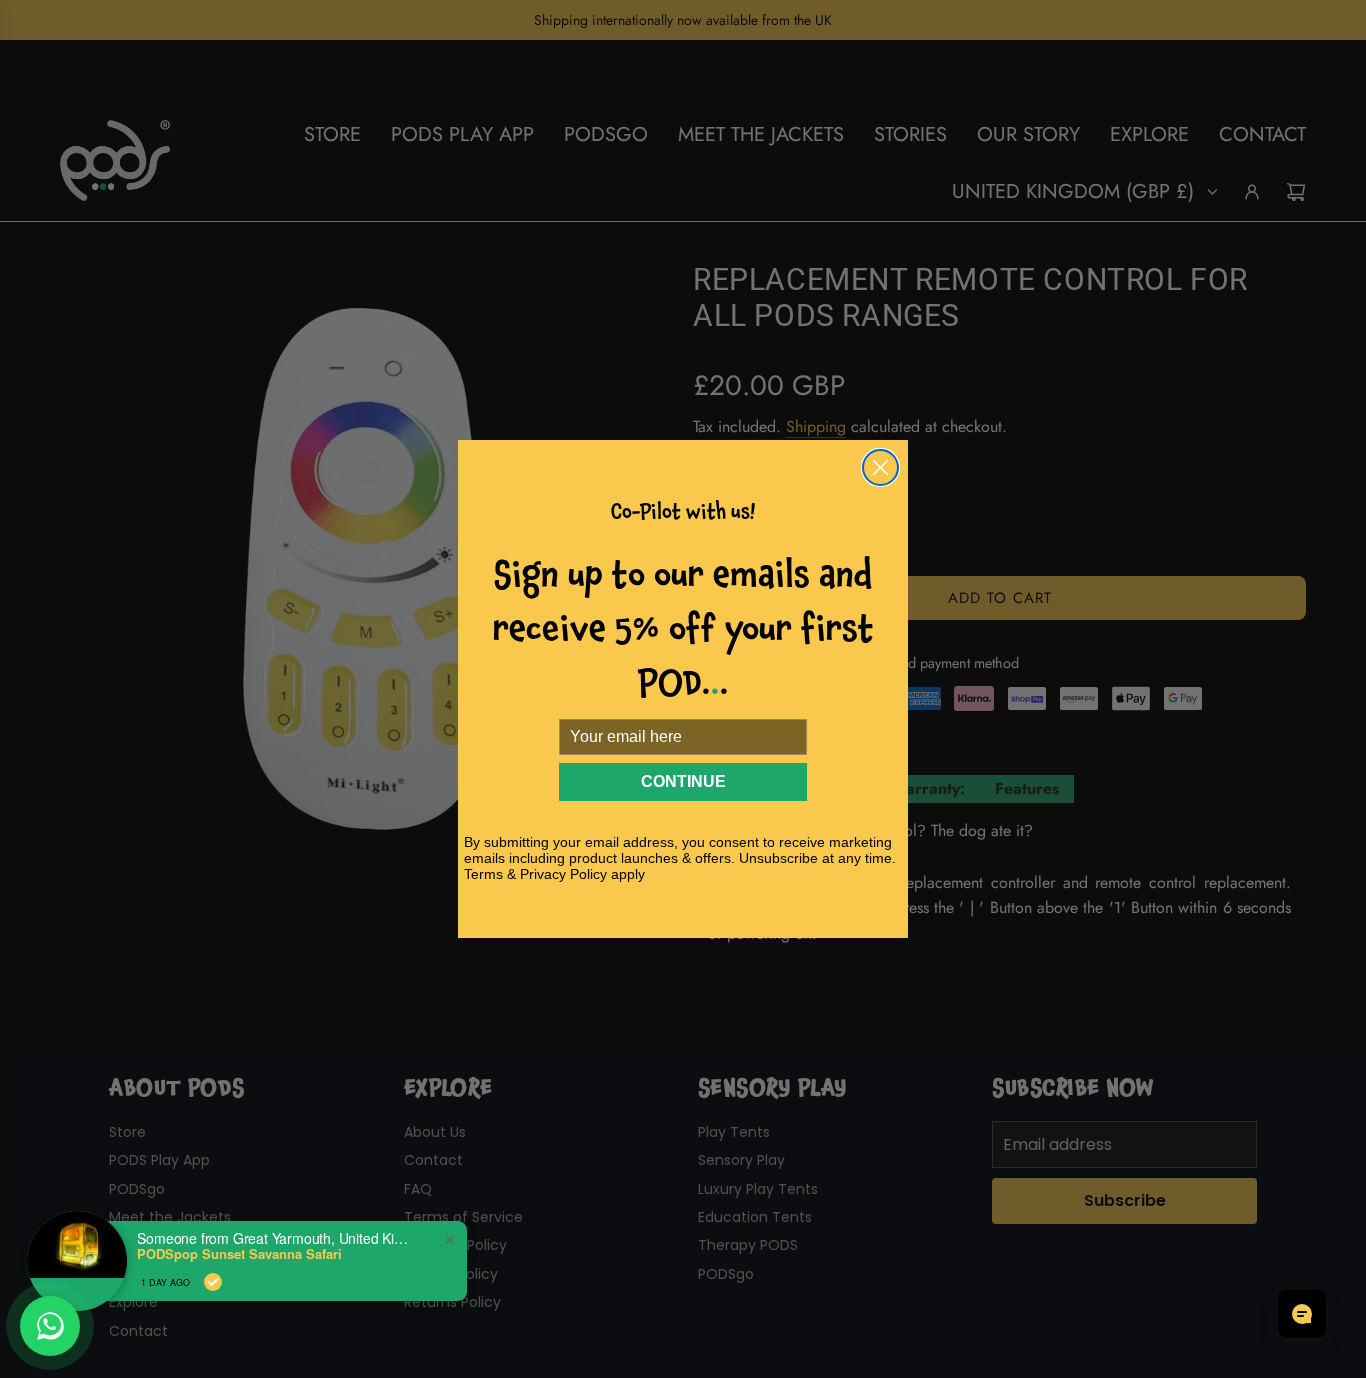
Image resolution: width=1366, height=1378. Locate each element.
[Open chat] (1302, 1314)
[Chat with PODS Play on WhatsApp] (50, 1326)
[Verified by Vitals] (213, 1282)
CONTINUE (683, 781)
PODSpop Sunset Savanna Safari (239, 1254)
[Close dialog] (880, 467)
